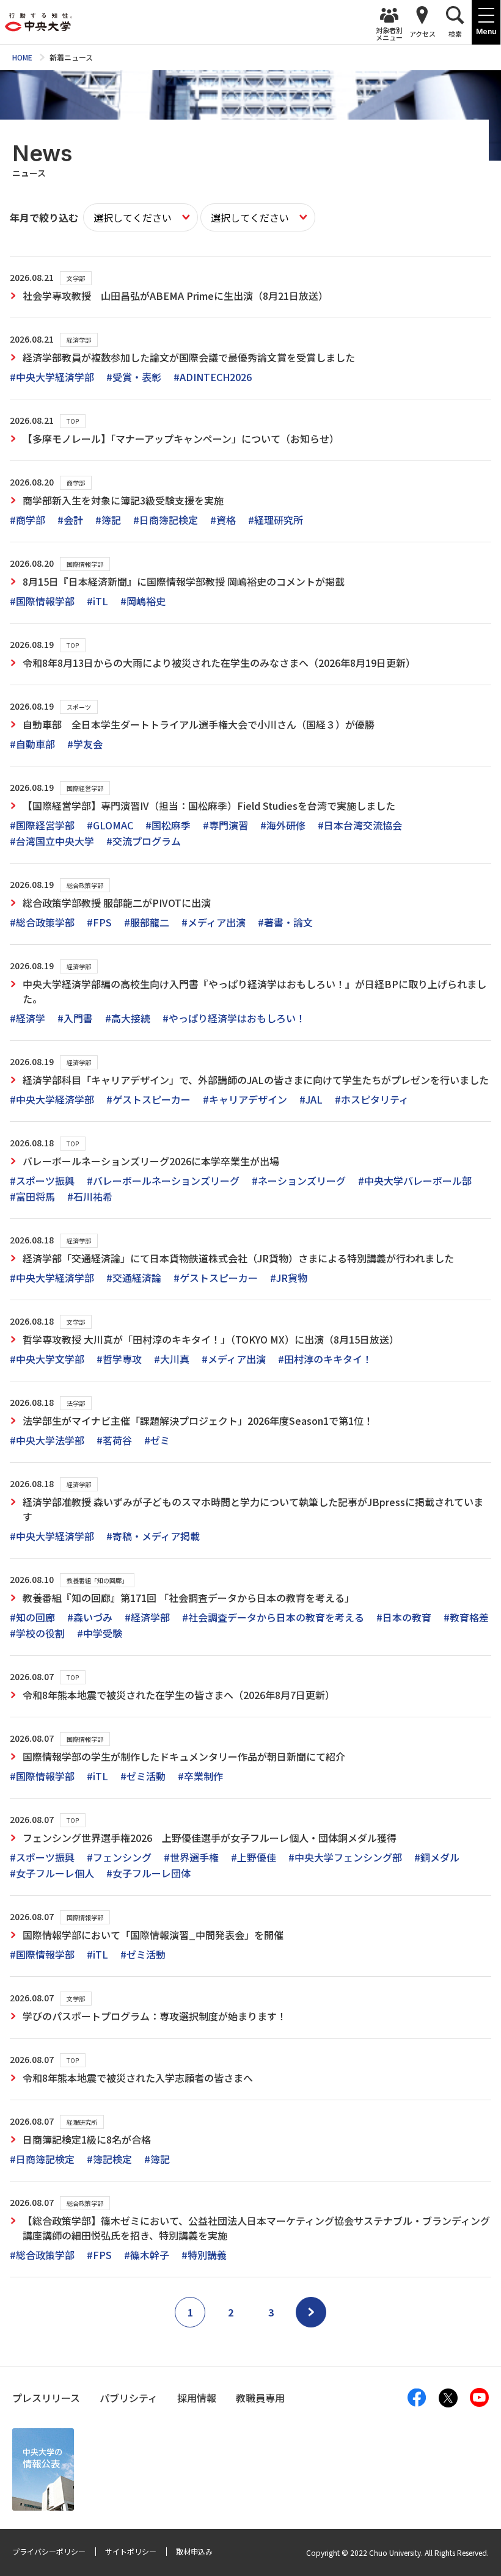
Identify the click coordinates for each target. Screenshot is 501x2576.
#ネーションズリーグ (299, 1181)
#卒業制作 (200, 1776)
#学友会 (85, 744)
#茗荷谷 (114, 1440)
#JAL (311, 1099)
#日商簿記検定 (166, 520)
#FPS (99, 922)
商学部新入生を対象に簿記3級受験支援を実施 (123, 500)
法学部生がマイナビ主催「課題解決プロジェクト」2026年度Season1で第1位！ (198, 1421)
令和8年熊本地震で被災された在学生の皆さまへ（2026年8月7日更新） (179, 1695)
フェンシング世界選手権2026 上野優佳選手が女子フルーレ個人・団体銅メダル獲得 (210, 1838)
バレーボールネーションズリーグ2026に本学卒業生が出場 (151, 1161)
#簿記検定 (109, 2159)
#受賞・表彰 (134, 377)
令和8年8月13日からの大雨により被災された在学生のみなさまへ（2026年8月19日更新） (219, 663)
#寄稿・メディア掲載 (153, 1536)
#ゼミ (157, 1440)
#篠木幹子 (147, 2255)
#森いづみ (90, 1617)
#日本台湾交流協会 (360, 825)
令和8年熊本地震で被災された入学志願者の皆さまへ (138, 2078)
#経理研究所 (276, 520)
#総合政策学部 (42, 922)
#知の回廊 (32, 1617)
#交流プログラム (144, 841)
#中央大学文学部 (47, 1359)
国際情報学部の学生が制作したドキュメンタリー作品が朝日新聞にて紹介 (184, 1756)
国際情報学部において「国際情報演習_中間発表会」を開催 (153, 1935)
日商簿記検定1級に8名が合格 (87, 2139)
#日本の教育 (404, 1617)
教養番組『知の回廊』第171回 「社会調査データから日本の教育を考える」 (188, 1598)
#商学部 (27, 520)
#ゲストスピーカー (148, 1099)
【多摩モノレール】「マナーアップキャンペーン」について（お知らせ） (181, 438)
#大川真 (172, 1359)
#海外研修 (283, 825)
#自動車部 (32, 744)
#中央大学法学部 (47, 1440)
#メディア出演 (214, 922)
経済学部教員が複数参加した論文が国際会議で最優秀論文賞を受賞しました (189, 357)
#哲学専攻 (119, 1359)
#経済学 (27, 1018)
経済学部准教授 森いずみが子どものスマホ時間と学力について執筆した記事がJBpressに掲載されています (253, 1509)
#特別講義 (204, 2255)
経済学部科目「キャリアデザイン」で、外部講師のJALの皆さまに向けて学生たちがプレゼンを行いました (256, 1080)
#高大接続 (128, 1018)
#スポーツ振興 (42, 1181)
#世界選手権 (191, 1857)
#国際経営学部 (42, 825)
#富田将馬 (32, 1196)
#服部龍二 (147, 922)
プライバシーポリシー (49, 2551)
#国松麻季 (168, 825)
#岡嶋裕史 (143, 601)
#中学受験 (100, 1633)
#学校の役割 (37, 1633)
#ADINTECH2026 (213, 377)
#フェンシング (119, 1857)
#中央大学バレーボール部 (415, 1181)
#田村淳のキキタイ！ (325, 1359)
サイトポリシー (131, 2551)
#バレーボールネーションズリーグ (163, 1181)
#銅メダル (437, 1857)
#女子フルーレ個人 (52, 1873)
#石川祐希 (90, 1196)
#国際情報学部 (42, 601)
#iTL (97, 601)
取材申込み (194, 2551)
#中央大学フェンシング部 (345, 1857)
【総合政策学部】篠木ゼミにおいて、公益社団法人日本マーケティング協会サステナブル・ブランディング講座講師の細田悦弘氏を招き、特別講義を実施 (256, 2228)
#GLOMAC (110, 825)
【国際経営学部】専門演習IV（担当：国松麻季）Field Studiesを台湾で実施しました (209, 806)
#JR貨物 (289, 1278)
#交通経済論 (134, 1278)
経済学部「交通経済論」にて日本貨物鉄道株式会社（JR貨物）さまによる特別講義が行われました (238, 1258)
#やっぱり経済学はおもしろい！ (234, 1018)
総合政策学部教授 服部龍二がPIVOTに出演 (117, 903)
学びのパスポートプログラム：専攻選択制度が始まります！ (155, 2016)
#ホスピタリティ (372, 1099)
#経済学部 (147, 1617)
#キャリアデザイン (245, 1099)
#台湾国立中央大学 (52, 841)
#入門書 (75, 1018)
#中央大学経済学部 (52, 377)
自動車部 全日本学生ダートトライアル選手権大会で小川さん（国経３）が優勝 (199, 724)
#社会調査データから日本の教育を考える (273, 1617)
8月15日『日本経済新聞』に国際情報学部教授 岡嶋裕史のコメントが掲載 (184, 581)
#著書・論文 (285, 922)
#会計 (70, 520)
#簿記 (108, 520)
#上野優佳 (254, 1857)
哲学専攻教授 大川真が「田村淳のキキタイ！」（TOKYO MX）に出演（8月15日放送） (211, 1339)
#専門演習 (225, 825)
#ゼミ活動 (143, 1776)
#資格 (223, 520)
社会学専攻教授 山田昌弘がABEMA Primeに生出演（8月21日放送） (175, 296)
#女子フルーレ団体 (148, 1873)
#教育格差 (466, 1617)
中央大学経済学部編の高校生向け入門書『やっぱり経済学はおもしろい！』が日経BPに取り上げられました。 (254, 991)
